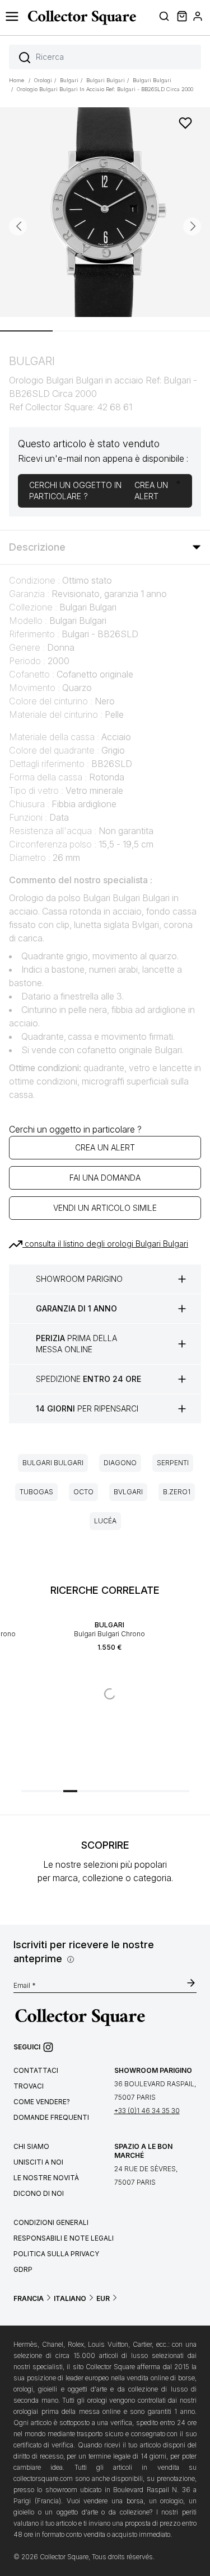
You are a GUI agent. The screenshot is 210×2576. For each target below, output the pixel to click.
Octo (83, 1492)
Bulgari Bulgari (53, 1463)
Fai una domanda (105, 1178)
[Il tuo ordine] (181, 18)
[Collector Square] (79, 17)
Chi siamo (31, 2146)
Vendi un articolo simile (105, 1208)
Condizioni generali (51, 2222)
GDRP (23, 2269)
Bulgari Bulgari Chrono (109, 1634)
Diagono (120, 1463)
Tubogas (36, 1492)
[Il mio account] (198, 18)
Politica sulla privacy (56, 2254)
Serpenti (173, 1463)
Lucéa (105, 1521)
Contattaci (36, 2070)
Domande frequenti (51, 2117)
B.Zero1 (177, 1492)
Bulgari (109, 1625)
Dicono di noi (39, 2193)
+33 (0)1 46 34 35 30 (147, 2111)
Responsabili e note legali (64, 2238)
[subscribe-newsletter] (191, 1984)
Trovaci (29, 2086)
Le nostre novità (46, 2178)
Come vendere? (42, 2102)
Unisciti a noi (38, 2162)
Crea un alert (105, 1147)
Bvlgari (128, 1492)
